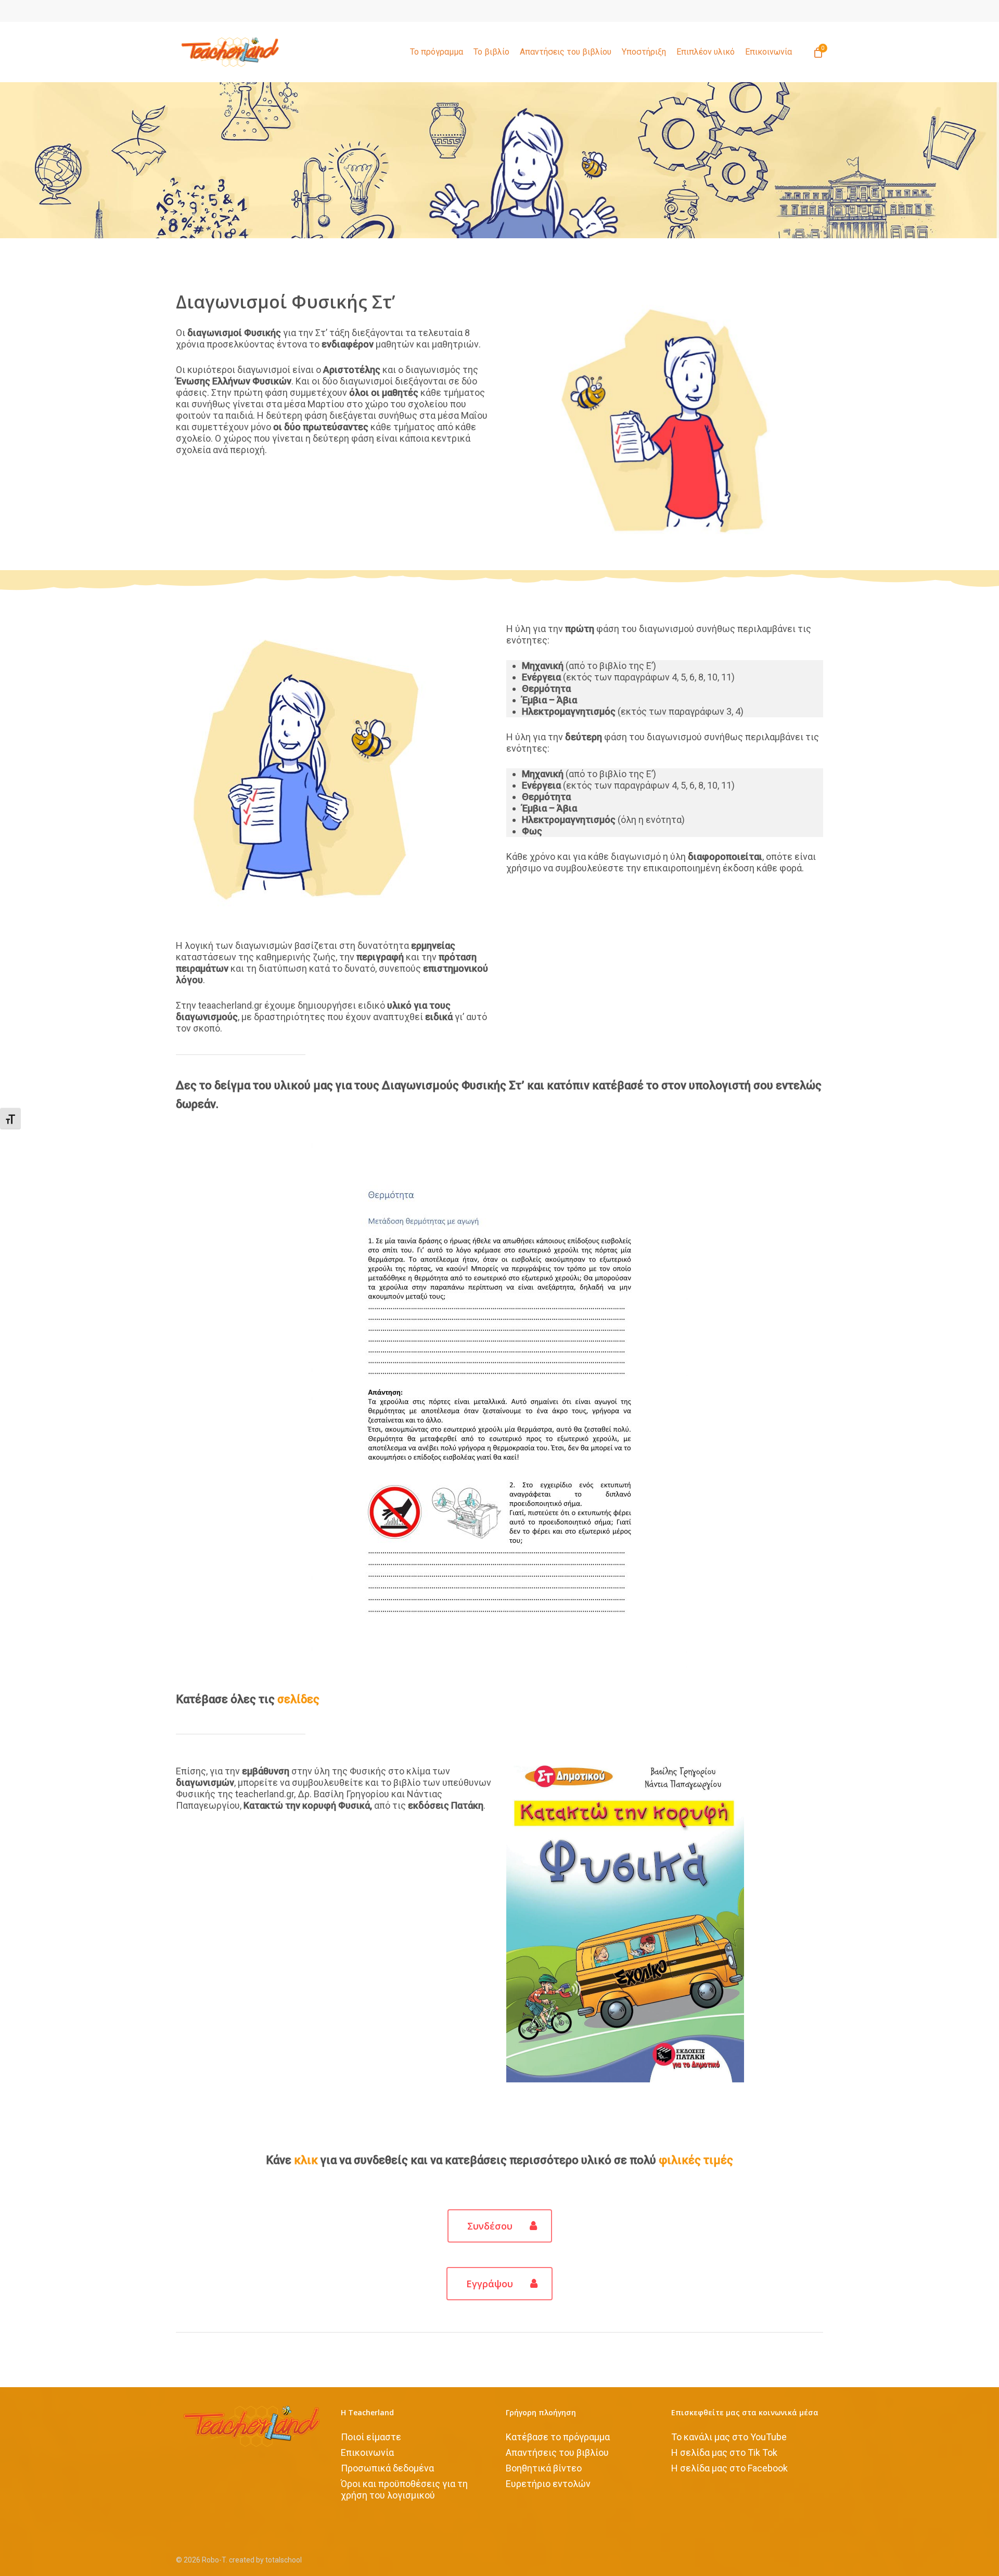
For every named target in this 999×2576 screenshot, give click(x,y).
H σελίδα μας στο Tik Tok (724, 2452)
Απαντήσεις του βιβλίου (557, 2452)
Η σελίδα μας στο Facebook (729, 2468)
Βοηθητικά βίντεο (544, 2468)
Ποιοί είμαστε (371, 2437)
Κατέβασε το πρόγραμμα (558, 2437)
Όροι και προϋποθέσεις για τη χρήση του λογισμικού (404, 2489)
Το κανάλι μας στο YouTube (729, 2437)
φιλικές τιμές (696, 2160)
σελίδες (298, 1699)
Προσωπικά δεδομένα (387, 2468)
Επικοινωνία (367, 2452)
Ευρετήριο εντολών (548, 2484)
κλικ (306, 2160)
